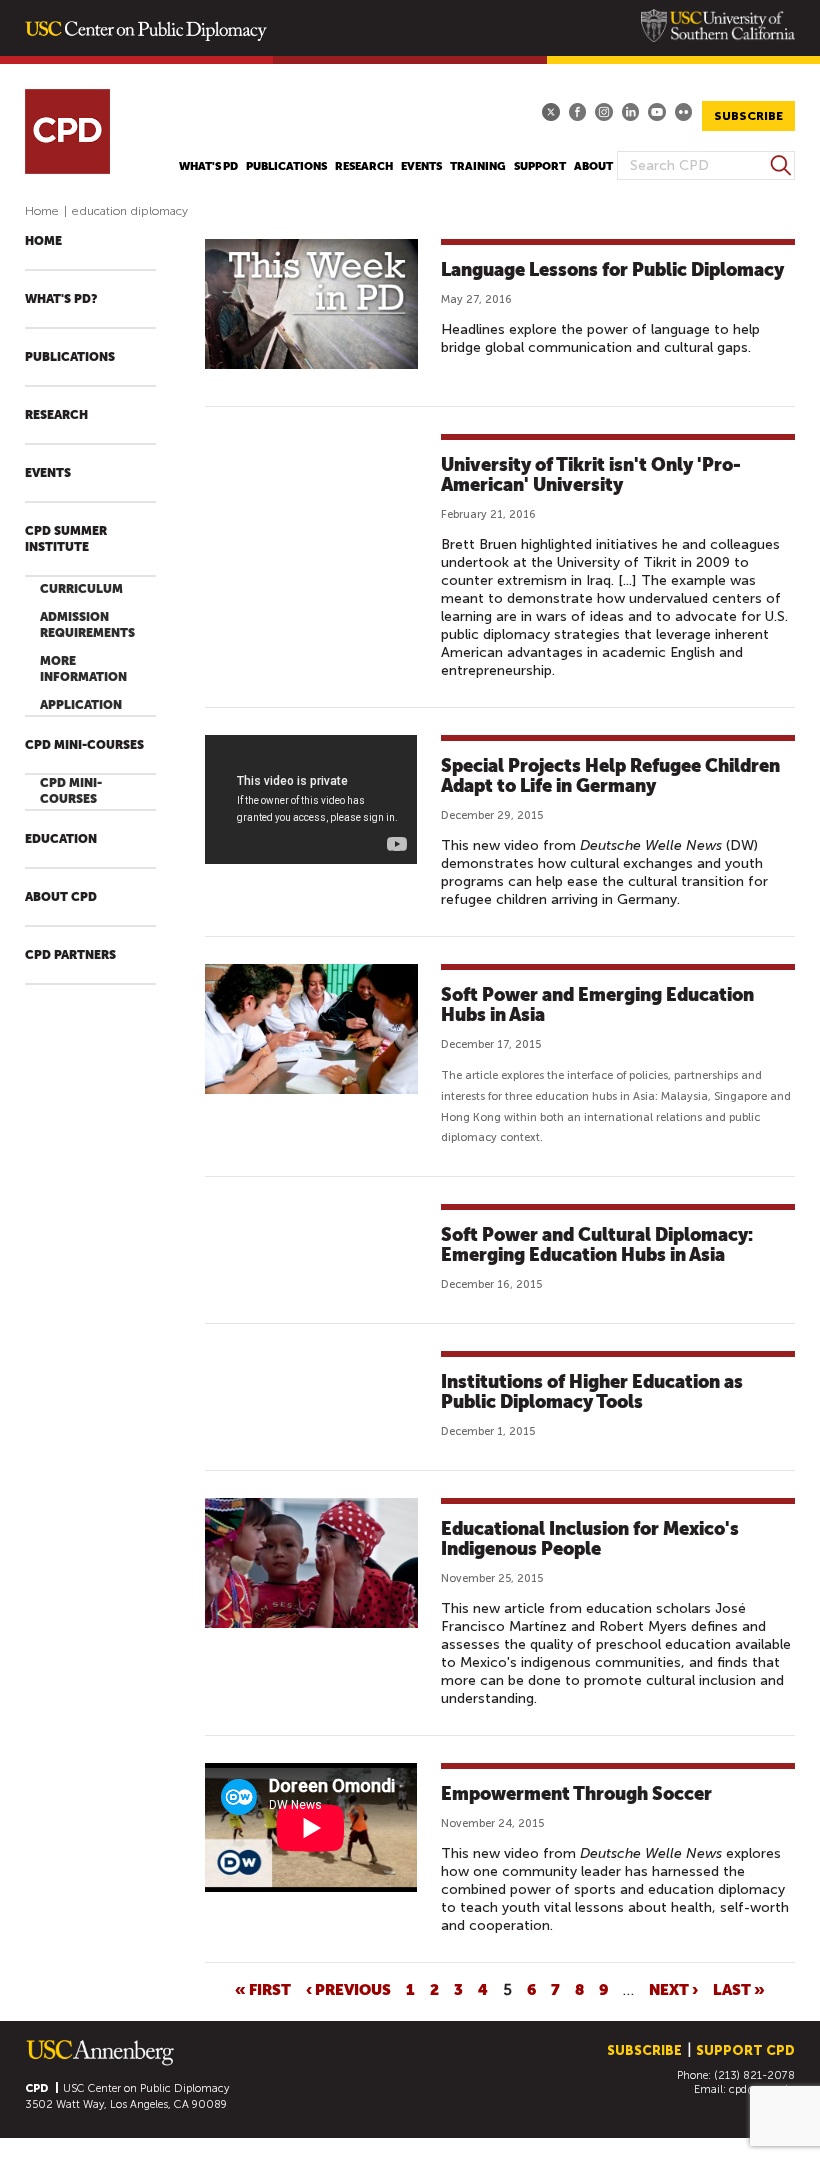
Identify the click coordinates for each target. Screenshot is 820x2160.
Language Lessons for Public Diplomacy (612, 269)
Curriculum (81, 589)
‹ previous (348, 1989)
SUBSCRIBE (748, 116)
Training (478, 166)
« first (263, 1989)
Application (81, 705)
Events (421, 166)
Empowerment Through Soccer (576, 1793)
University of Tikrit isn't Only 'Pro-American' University (591, 474)
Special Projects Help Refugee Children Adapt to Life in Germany (610, 775)
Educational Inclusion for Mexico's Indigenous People (590, 1538)
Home (42, 211)
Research (364, 166)
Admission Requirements (87, 625)
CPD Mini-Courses (84, 745)
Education (61, 839)
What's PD (208, 166)
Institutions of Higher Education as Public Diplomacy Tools (592, 1391)
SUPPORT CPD (745, 2050)
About (593, 166)
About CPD (61, 897)
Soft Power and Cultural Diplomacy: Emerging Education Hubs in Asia (597, 1244)
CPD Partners (70, 955)
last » (739, 1989)
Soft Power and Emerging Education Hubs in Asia (597, 1004)
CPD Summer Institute (66, 539)
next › (673, 1989)
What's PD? (61, 299)
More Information (83, 669)
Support (540, 166)
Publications (286, 166)
